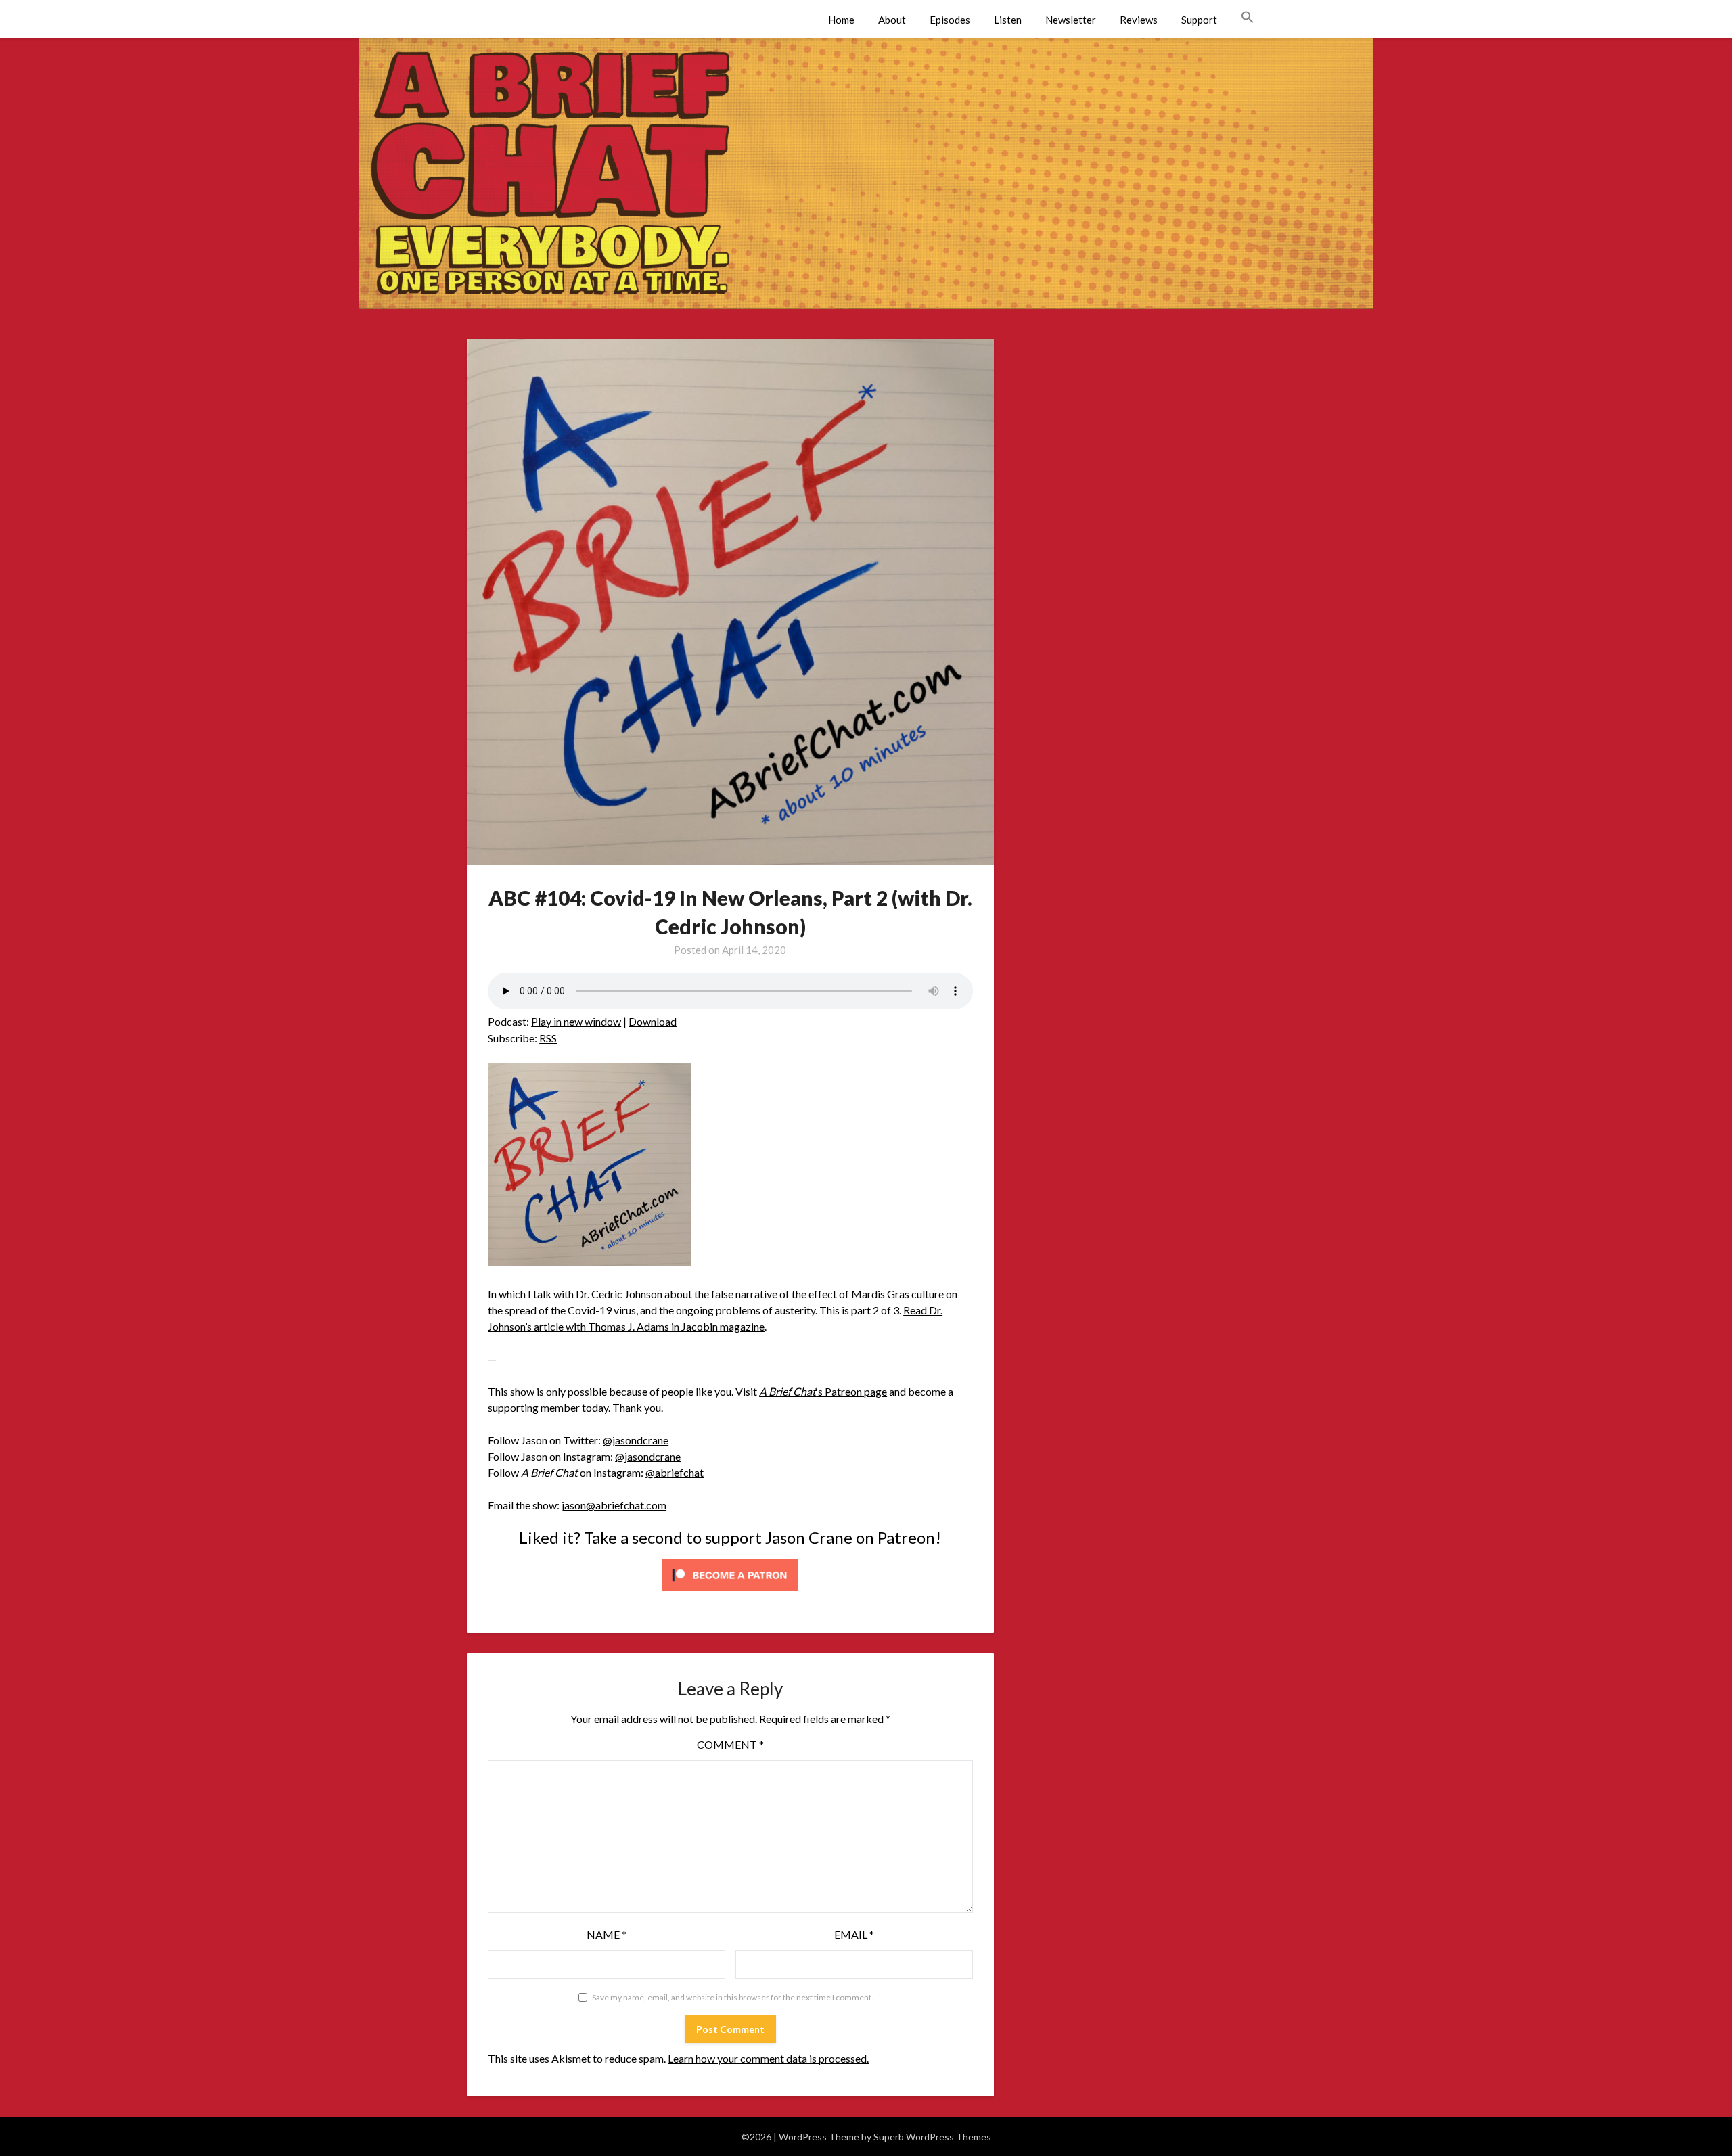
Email (854, 1934)
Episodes (950, 20)
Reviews (1139, 20)
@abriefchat (675, 1472)
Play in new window (576, 1021)
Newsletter (1071, 20)
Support (1199, 20)
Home (841, 20)
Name (607, 1934)
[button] (1248, 18)
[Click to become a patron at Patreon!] (730, 1593)
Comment (730, 1744)
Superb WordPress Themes (932, 2137)
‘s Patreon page (823, 1391)
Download (653, 1021)
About (892, 20)
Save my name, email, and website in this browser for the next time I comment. (733, 1997)
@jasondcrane (636, 1440)
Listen (1008, 20)
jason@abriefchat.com (614, 1505)
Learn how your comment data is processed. (768, 2058)
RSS (548, 1038)
